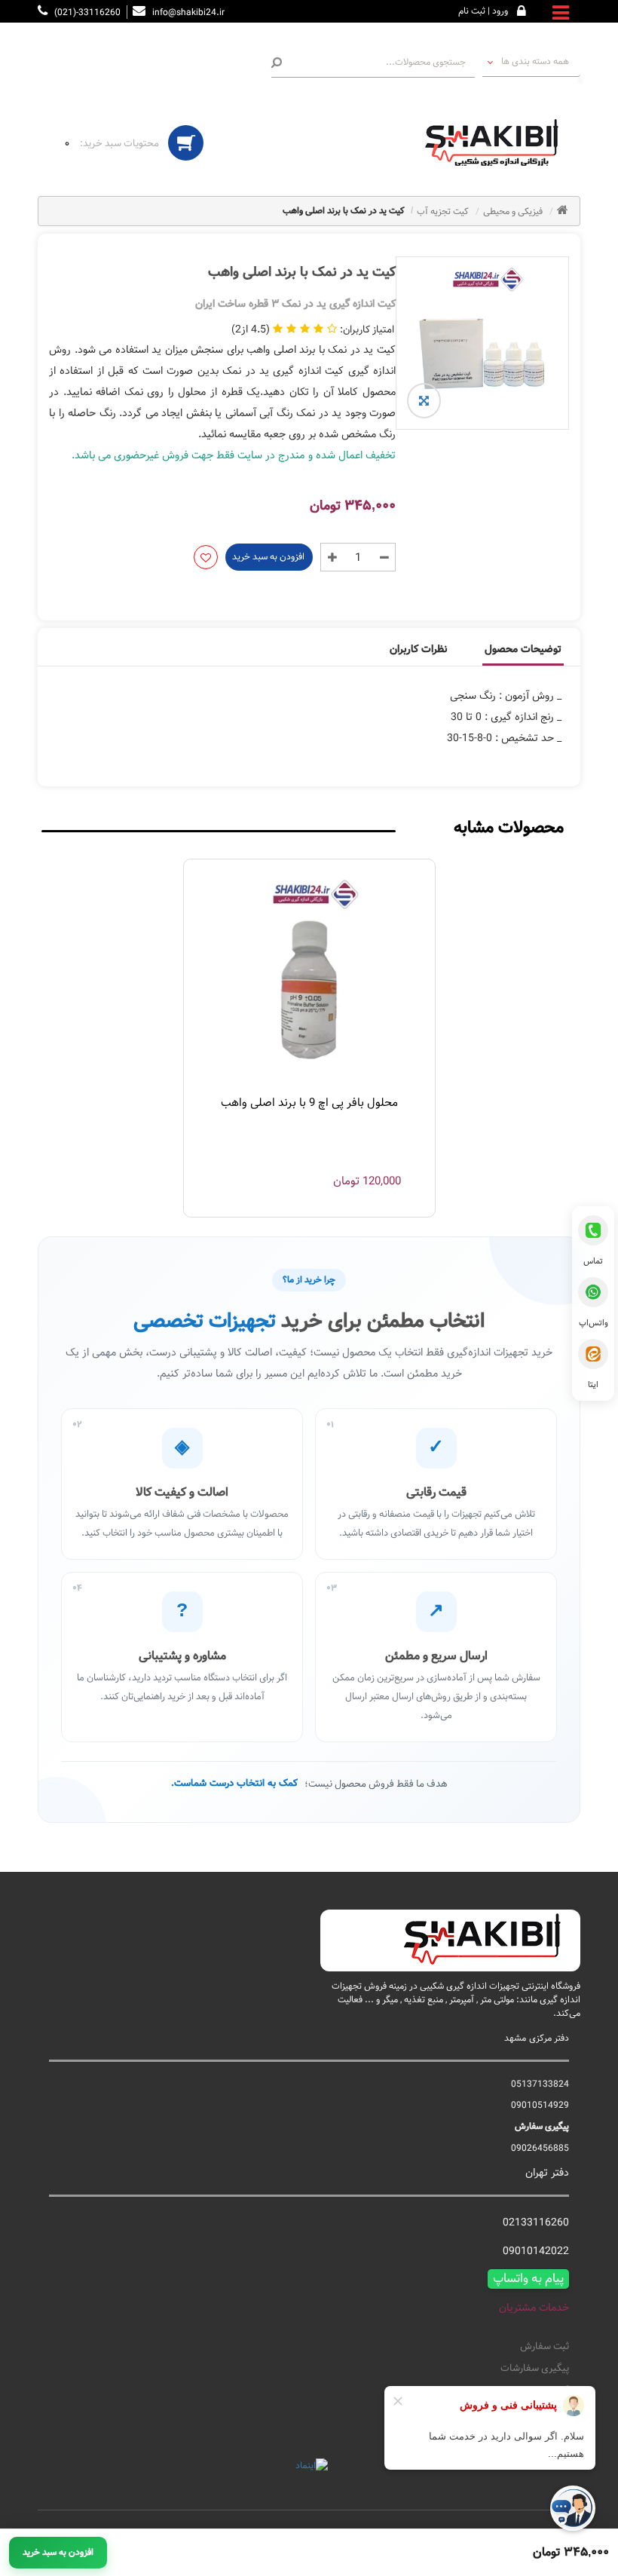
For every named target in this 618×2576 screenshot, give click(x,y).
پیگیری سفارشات (535, 2369)
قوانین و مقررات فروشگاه (519, 2413)
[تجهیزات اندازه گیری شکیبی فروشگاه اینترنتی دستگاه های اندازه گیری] (497, 143)
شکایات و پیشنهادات (528, 2436)
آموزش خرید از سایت (528, 2391)
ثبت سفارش (545, 2347)
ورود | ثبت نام (483, 11)
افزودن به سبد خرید (268, 556)
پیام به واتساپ (528, 2279)
